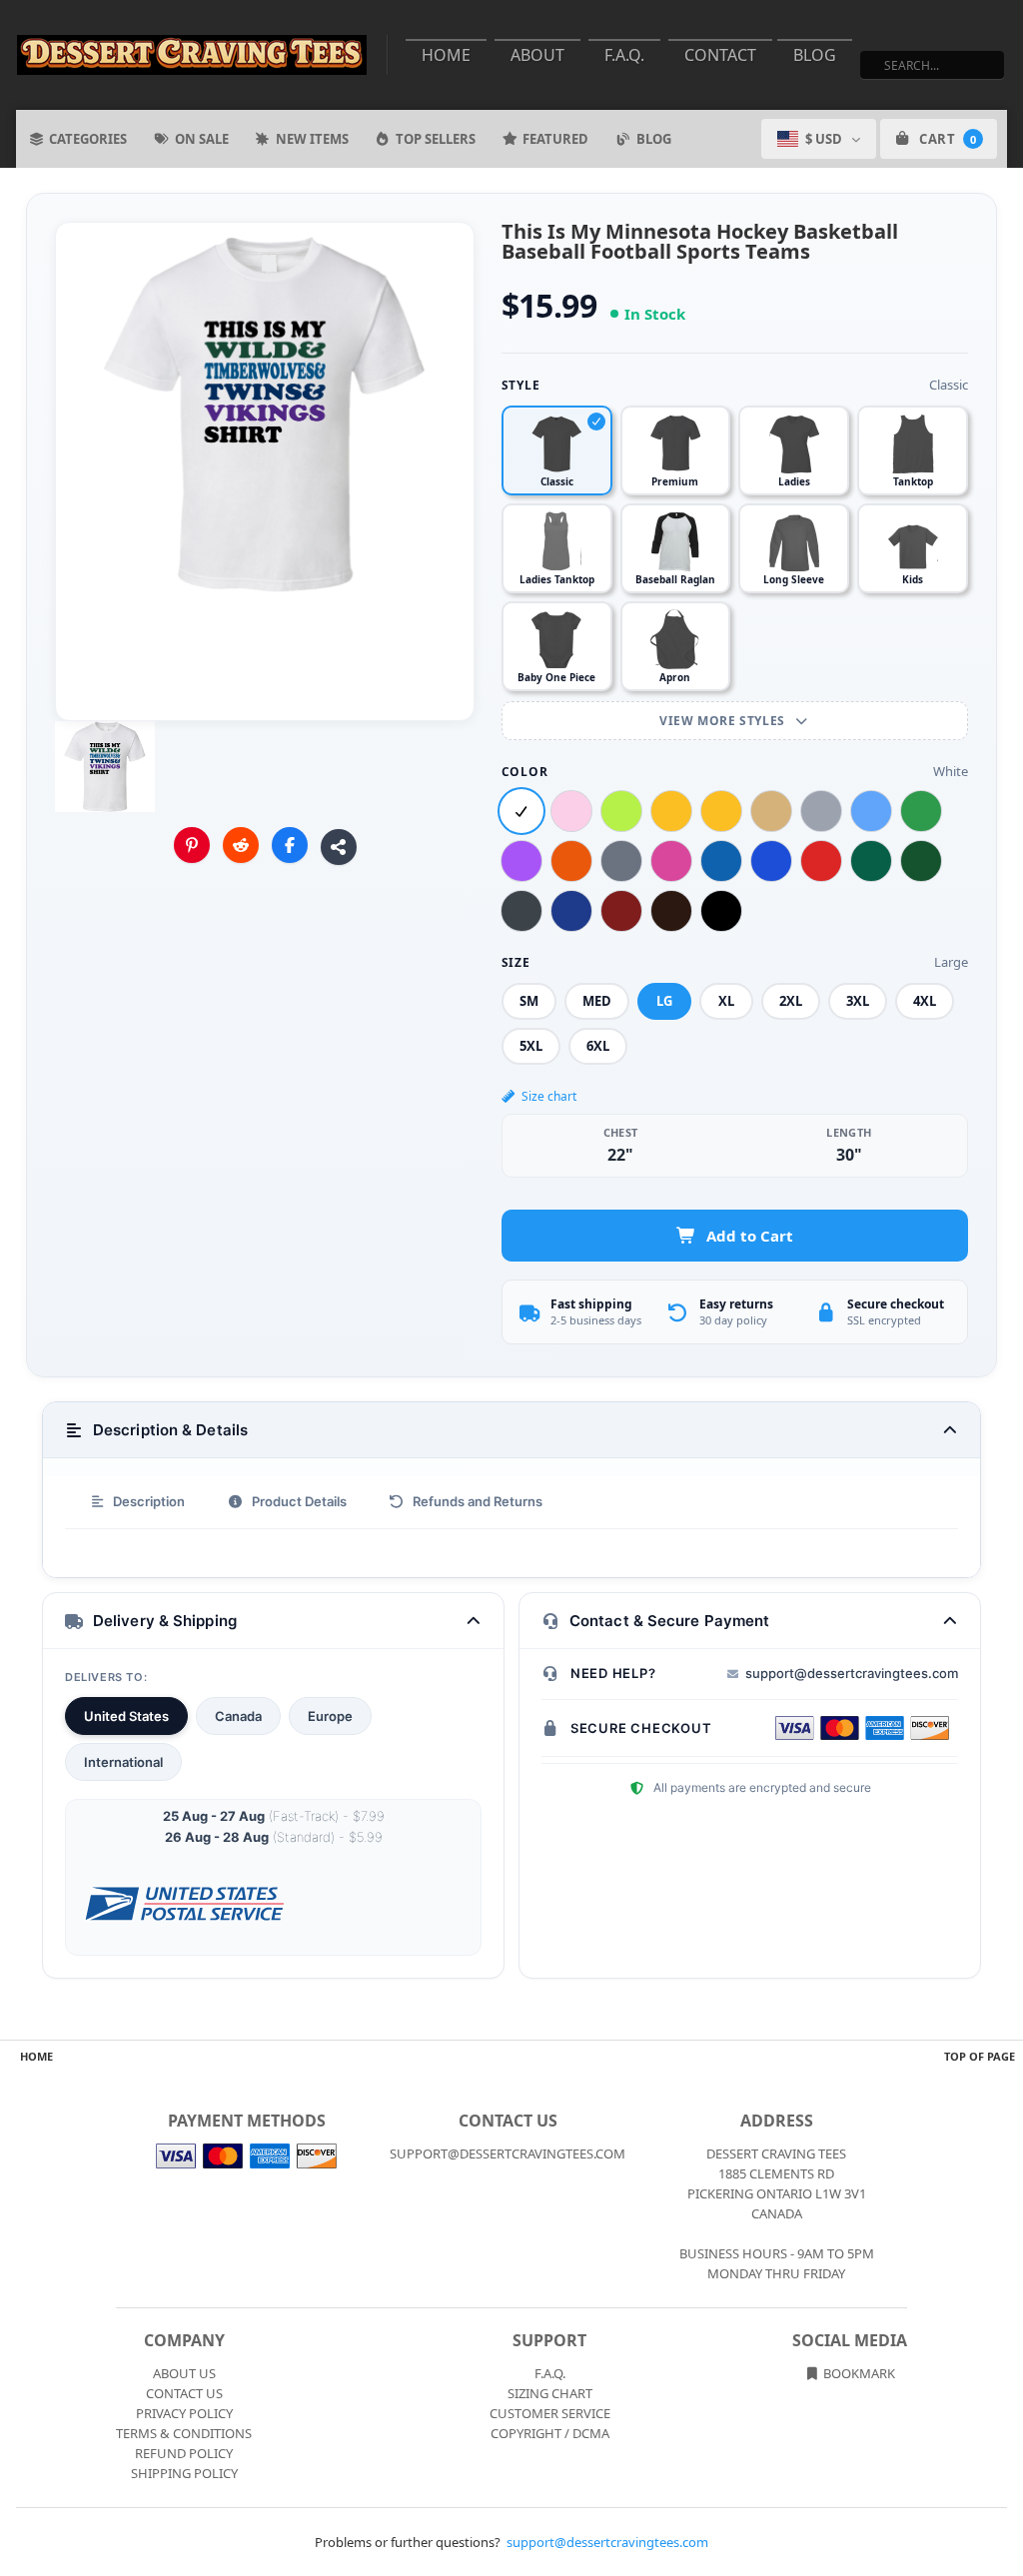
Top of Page (980, 2056)
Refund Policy (184, 2453)
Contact (720, 55)
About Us (184, 2373)
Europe (330, 1716)
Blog (815, 55)
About (537, 55)
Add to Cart (750, 1236)
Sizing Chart (550, 2393)
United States (126, 1716)
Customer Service (550, 2413)
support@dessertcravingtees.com (852, 1673)
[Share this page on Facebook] (290, 845)
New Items (312, 139)
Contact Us (184, 2393)
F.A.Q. (624, 55)
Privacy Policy (184, 2413)
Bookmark (858, 2373)
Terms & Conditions (184, 2433)
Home (446, 55)
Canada (238, 1716)
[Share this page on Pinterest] (192, 845)
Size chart (549, 1096)
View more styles (724, 721)
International (123, 1762)
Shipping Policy (184, 2473)
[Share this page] (339, 847)
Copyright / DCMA (550, 2433)
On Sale (202, 139)
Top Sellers (436, 139)
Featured (555, 139)
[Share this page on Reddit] (241, 845)
